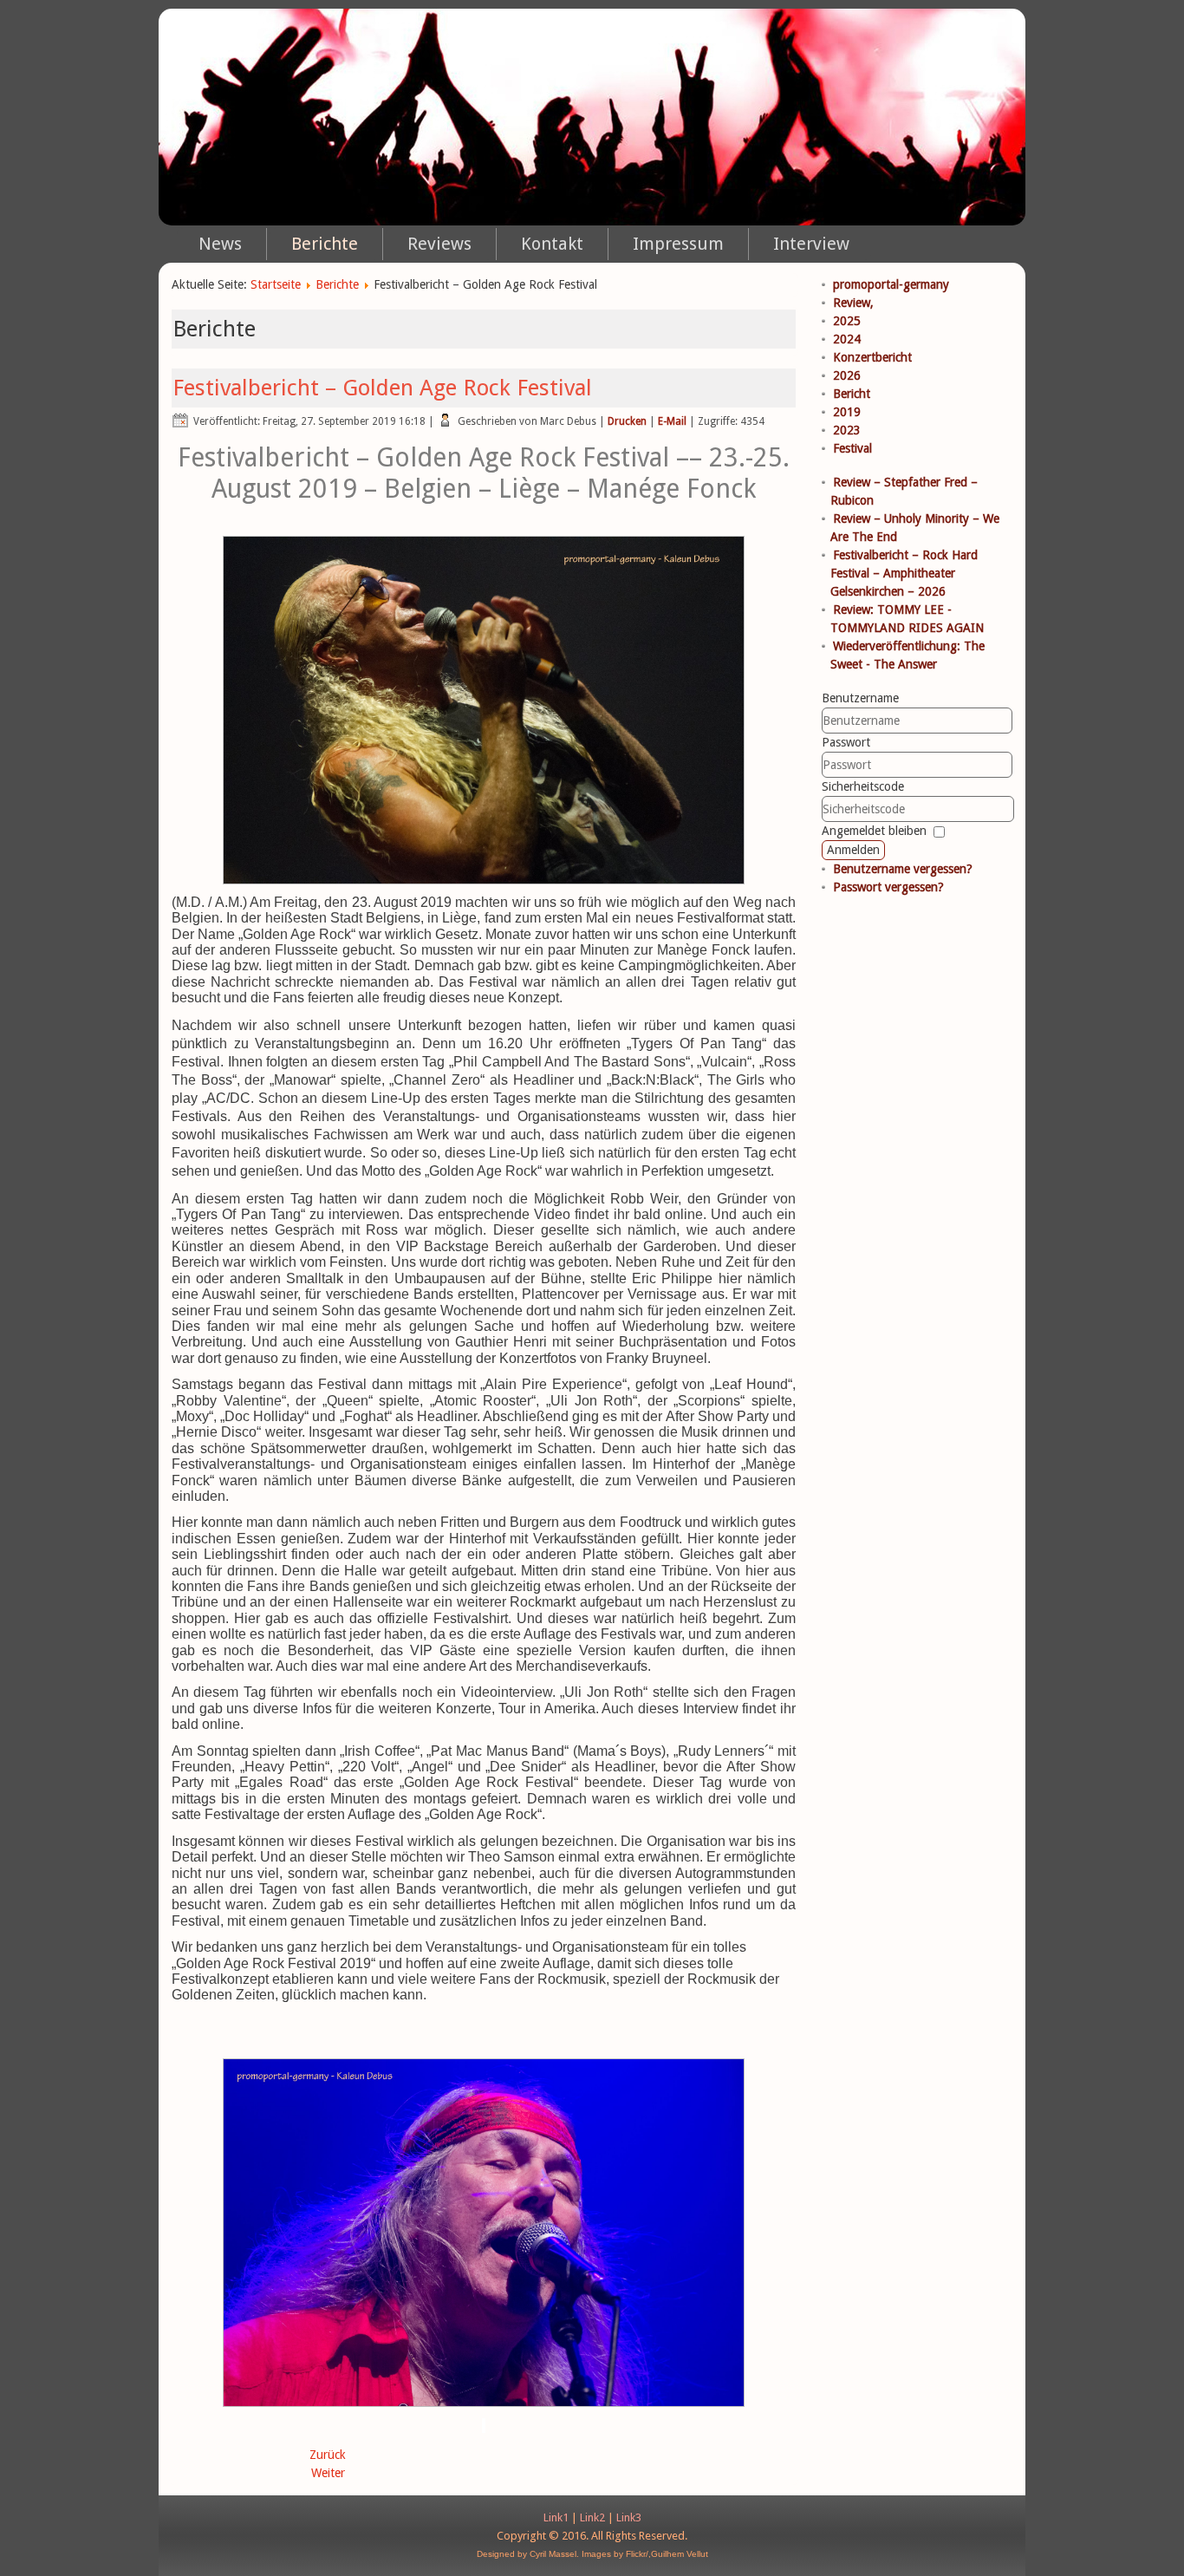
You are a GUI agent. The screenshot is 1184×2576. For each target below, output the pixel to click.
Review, (853, 303)
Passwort (846, 742)
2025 (847, 321)
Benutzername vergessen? (903, 869)
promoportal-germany (891, 284)
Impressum (678, 244)
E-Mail (672, 421)
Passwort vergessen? (888, 887)
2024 (847, 339)
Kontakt (552, 244)
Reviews (439, 244)
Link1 (556, 2517)
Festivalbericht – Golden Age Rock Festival (382, 388)
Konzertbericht (872, 357)
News (220, 244)
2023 (847, 430)
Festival (852, 448)
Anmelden (853, 850)
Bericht (852, 394)
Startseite (276, 284)
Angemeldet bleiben (874, 831)
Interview (811, 244)
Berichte (325, 244)
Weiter (328, 2473)
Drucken (627, 421)
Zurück (328, 2455)
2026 (847, 375)
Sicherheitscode (863, 786)
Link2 (592, 2517)
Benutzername (860, 698)
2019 (847, 412)
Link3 (629, 2517)
